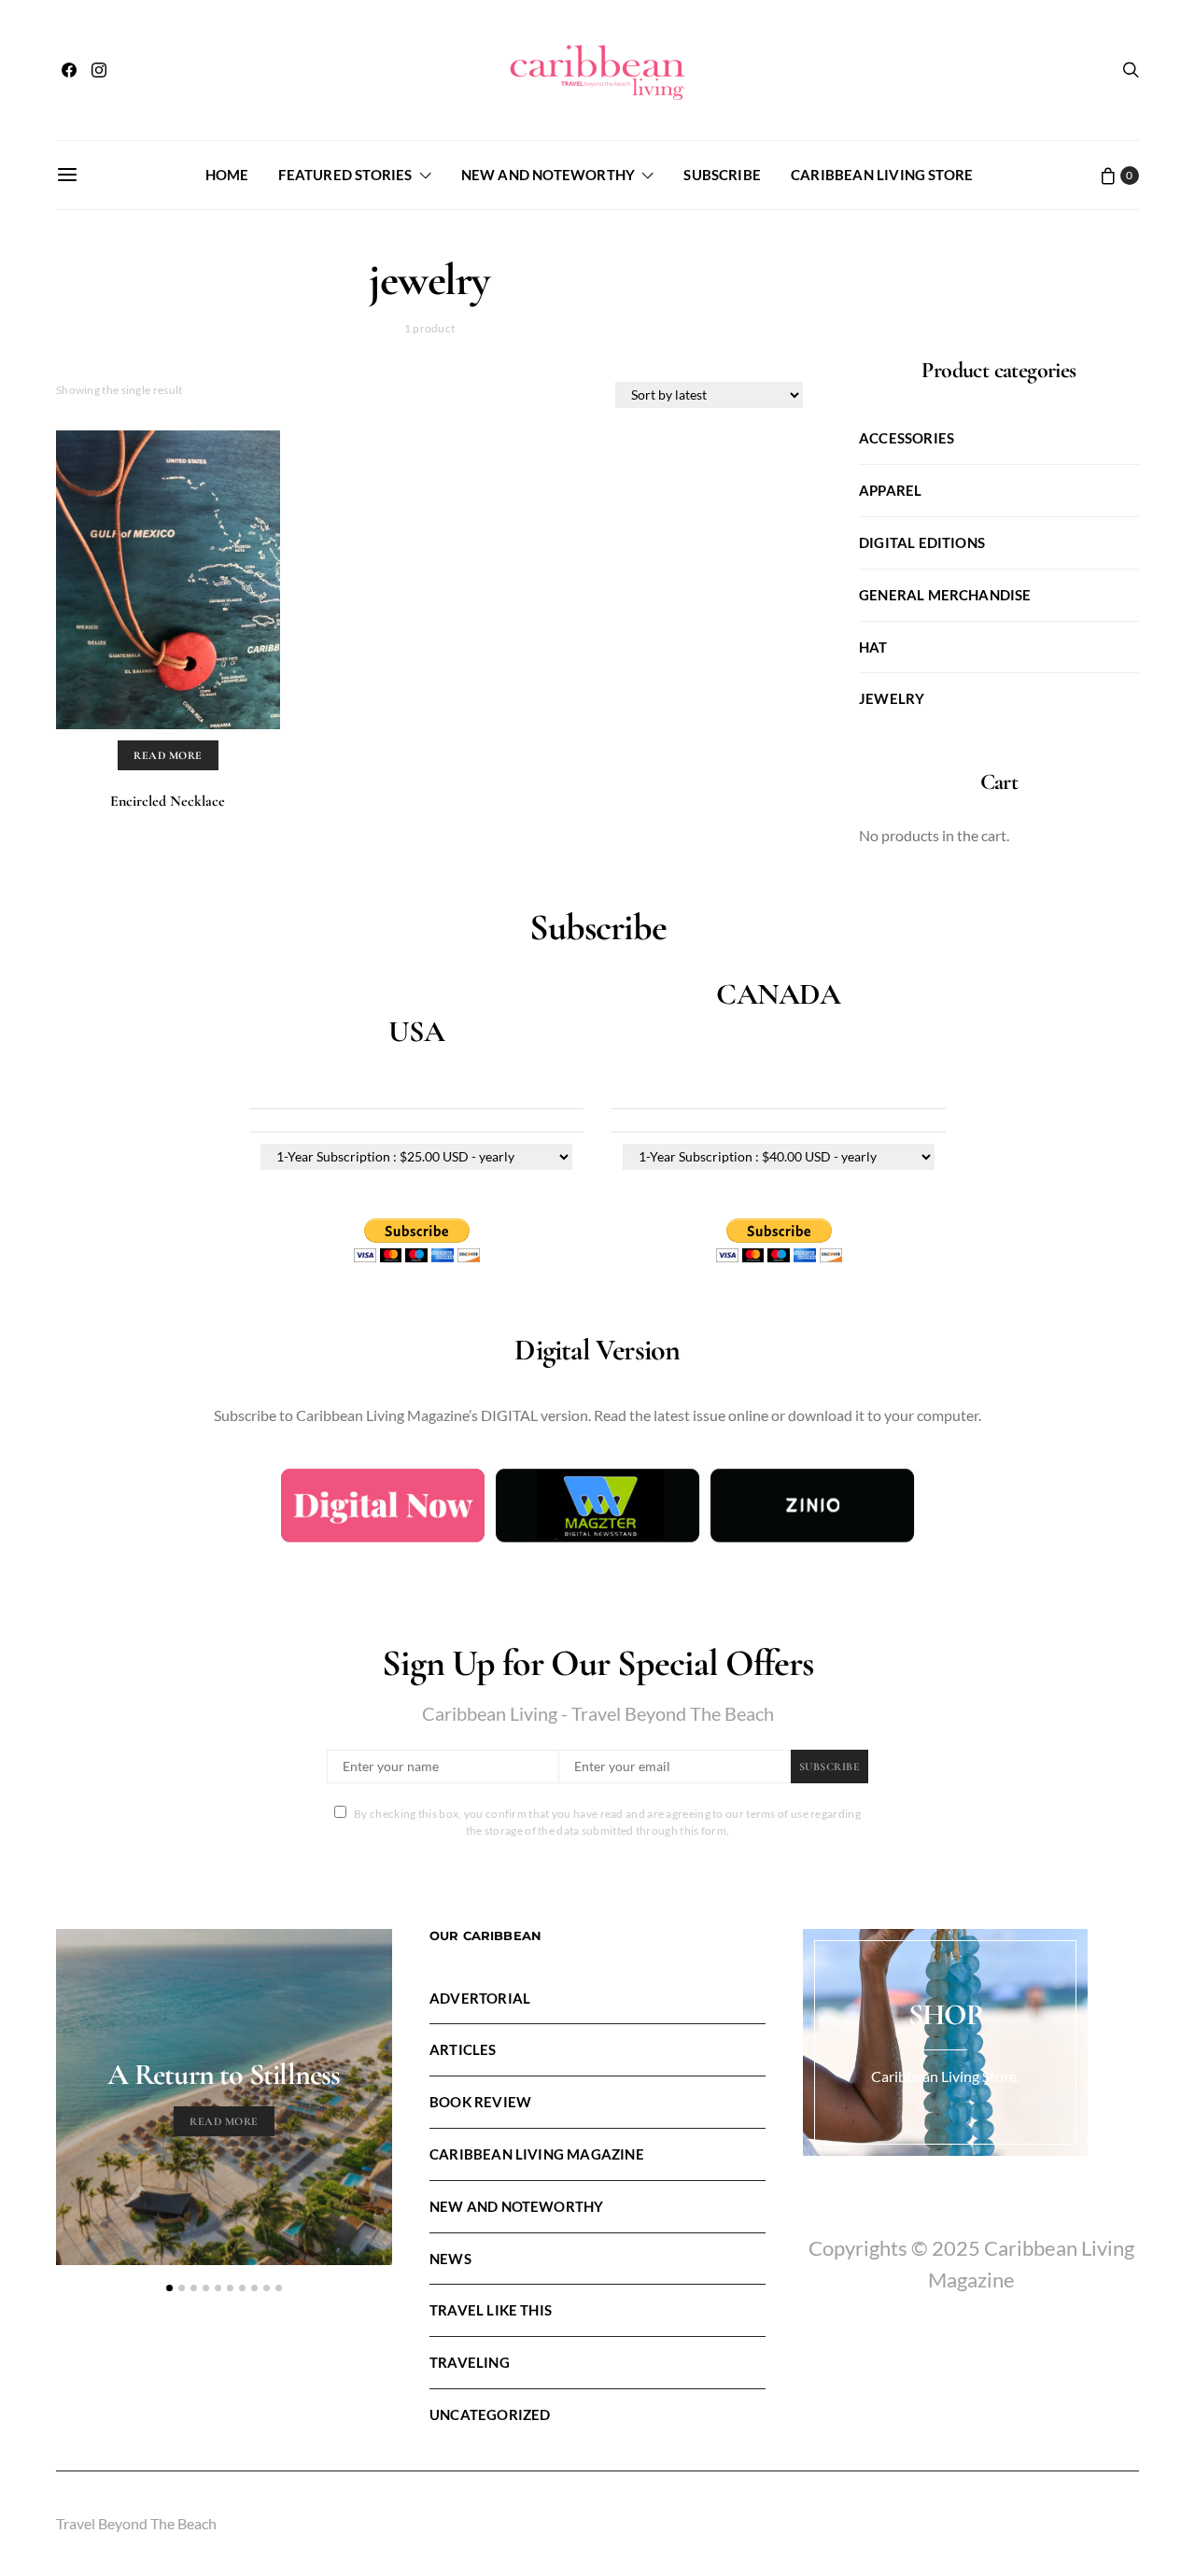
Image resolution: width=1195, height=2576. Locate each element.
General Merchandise (945, 595)
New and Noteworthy (548, 175)
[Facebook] (69, 70)
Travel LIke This (491, 2310)
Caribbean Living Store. (945, 2076)
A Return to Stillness (224, 2074)
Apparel (890, 490)
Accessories (907, 438)
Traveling (470, 2362)
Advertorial (480, 1998)
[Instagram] (99, 70)
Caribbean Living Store (882, 175)
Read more (168, 755)
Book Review (480, 2102)
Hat (873, 647)
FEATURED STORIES (345, 175)
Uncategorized (490, 2414)
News (450, 2259)
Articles (463, 2049)
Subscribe (722, 175)
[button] (169, 2288)
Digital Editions (922, 542)
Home (227, 175)
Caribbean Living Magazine (537, 2154)
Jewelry (892, 698)
